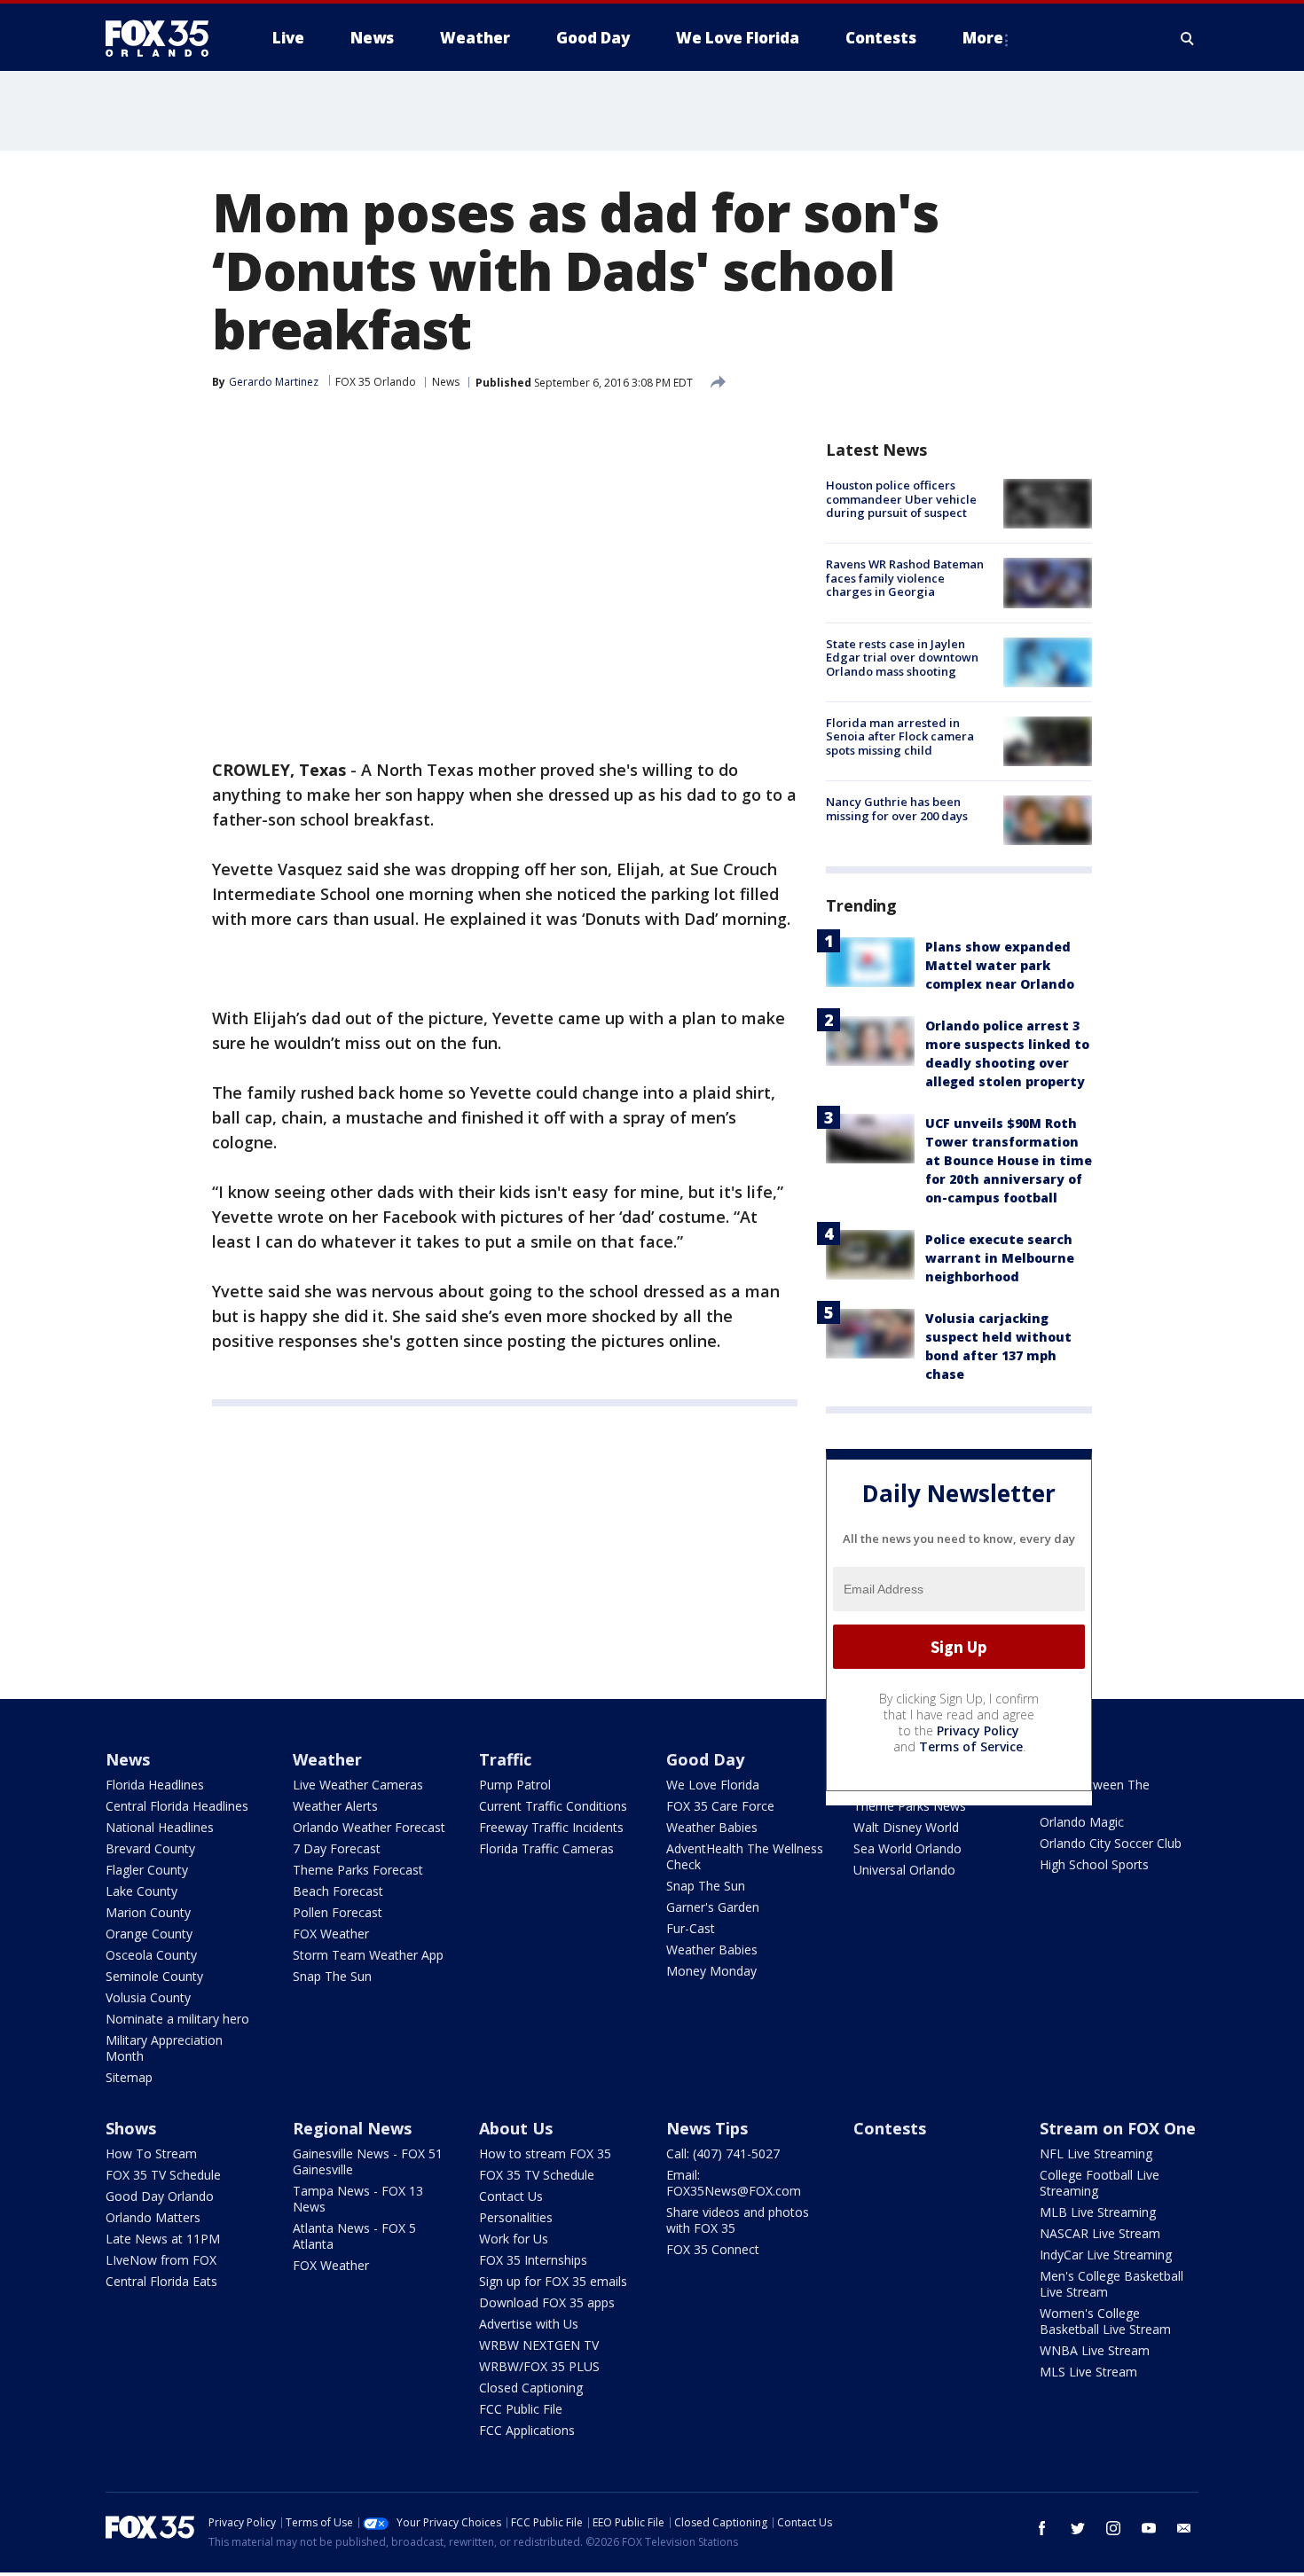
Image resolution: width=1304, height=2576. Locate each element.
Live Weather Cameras (358, 1785)
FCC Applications (527, 2430)
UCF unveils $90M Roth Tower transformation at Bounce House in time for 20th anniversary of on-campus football (1009, 1160)
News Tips (707, 2128)
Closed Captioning (531, 2388)
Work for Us (514, 2239)
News (446, 382)
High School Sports (1094, 1864)
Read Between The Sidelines (1095, 1793)
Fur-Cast (691, 1928)
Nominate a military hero (177, 2019)
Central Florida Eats (161, 2281)
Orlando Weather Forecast (369, 1827)
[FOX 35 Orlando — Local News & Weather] (164, 38)
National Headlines (160, 1827)
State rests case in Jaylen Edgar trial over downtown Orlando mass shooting (902, 658)
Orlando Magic (1082, 1822)
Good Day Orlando (160, 2196)
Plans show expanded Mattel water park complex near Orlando (1000, 965)
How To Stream (151, 2153)
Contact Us (511, 2196)
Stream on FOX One (1118, 2128)
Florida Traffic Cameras (546, 1848)
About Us (516, 2128)
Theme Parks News (910, 1806)
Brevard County (150, 1848)
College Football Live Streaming (1100, 2183)
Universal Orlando (904, 1870)
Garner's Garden (713, 1907)
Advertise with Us (529, 2324)
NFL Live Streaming (1096, 2153)
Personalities (516, 2217)
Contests (890, 2128)
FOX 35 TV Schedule (163, 2175)
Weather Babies (712, 1827)
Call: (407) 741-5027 (723, 2153)
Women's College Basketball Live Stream (1105, 2321)
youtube (1149, 2528)
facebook (1042, 2528)
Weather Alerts (335, 1806)
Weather (327, 1759)
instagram (1113, 2528)
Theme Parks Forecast (358, 1870)
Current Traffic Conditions (553, 1806)
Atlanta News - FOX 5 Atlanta (354, 2236)
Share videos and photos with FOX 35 (738, 2220)
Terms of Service (971, 1746)
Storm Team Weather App (368, 1955)
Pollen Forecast (338, 1912)
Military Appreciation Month (164, 2048)
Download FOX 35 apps (547, 2302)
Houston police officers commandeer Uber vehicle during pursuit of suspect (901, 499)
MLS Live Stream (1088, 2372)
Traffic (505, 1759)
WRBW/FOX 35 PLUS (539, 2366)
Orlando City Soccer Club (1111, 1843)
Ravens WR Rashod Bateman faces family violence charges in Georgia (905, 578)
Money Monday (711, 1971)
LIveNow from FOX (161, 2260)
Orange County (149, 1934)
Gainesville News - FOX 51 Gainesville (368, 2161)
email (1184, 2528)
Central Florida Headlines (177, 1806)
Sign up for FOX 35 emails (553, 2281)
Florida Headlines (155, 1785)
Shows (131, 2128)
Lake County (141, 1891)
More (983, 38)
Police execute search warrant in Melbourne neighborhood (1000, 1258)
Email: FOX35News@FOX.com (734, 2183)
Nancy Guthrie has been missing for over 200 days (897, 809)
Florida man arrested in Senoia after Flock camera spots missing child (900, 736)
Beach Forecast (338, 1891)
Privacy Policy (978, 1730)
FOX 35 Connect (713, 2249)
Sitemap (129, 2077)
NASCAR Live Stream (1100, 2233)
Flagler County (147, 1870)
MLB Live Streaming (1098, 2212)
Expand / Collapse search (1188, 38)
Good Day (705, 1759)
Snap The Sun (332, 1976)
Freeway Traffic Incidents (551, 1827)
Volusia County (148, 1997)
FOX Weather (331, 1934)
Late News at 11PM (163, 2239)
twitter (1078, 2528)
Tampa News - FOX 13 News (358, 2199)
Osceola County (151, 1955)
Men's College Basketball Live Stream (1112, 2284)
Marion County (148, 1912)
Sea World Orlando (907, 1848)
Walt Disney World (906, 1827)
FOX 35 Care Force (720, 1806)
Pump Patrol (515, 1785)
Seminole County (154, 1976)
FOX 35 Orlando (376, 382)
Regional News (352, 2128)
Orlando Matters (153, 2217)
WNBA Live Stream (1095, 2350)
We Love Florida (713, 1785)
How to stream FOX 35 (545, 2153)
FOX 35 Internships (533, 2260)
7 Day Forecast (337, 1848)
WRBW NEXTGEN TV (539, 2345)
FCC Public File (521, 2409)
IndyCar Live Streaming (1106, 2255)
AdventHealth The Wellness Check (745, 1856)
